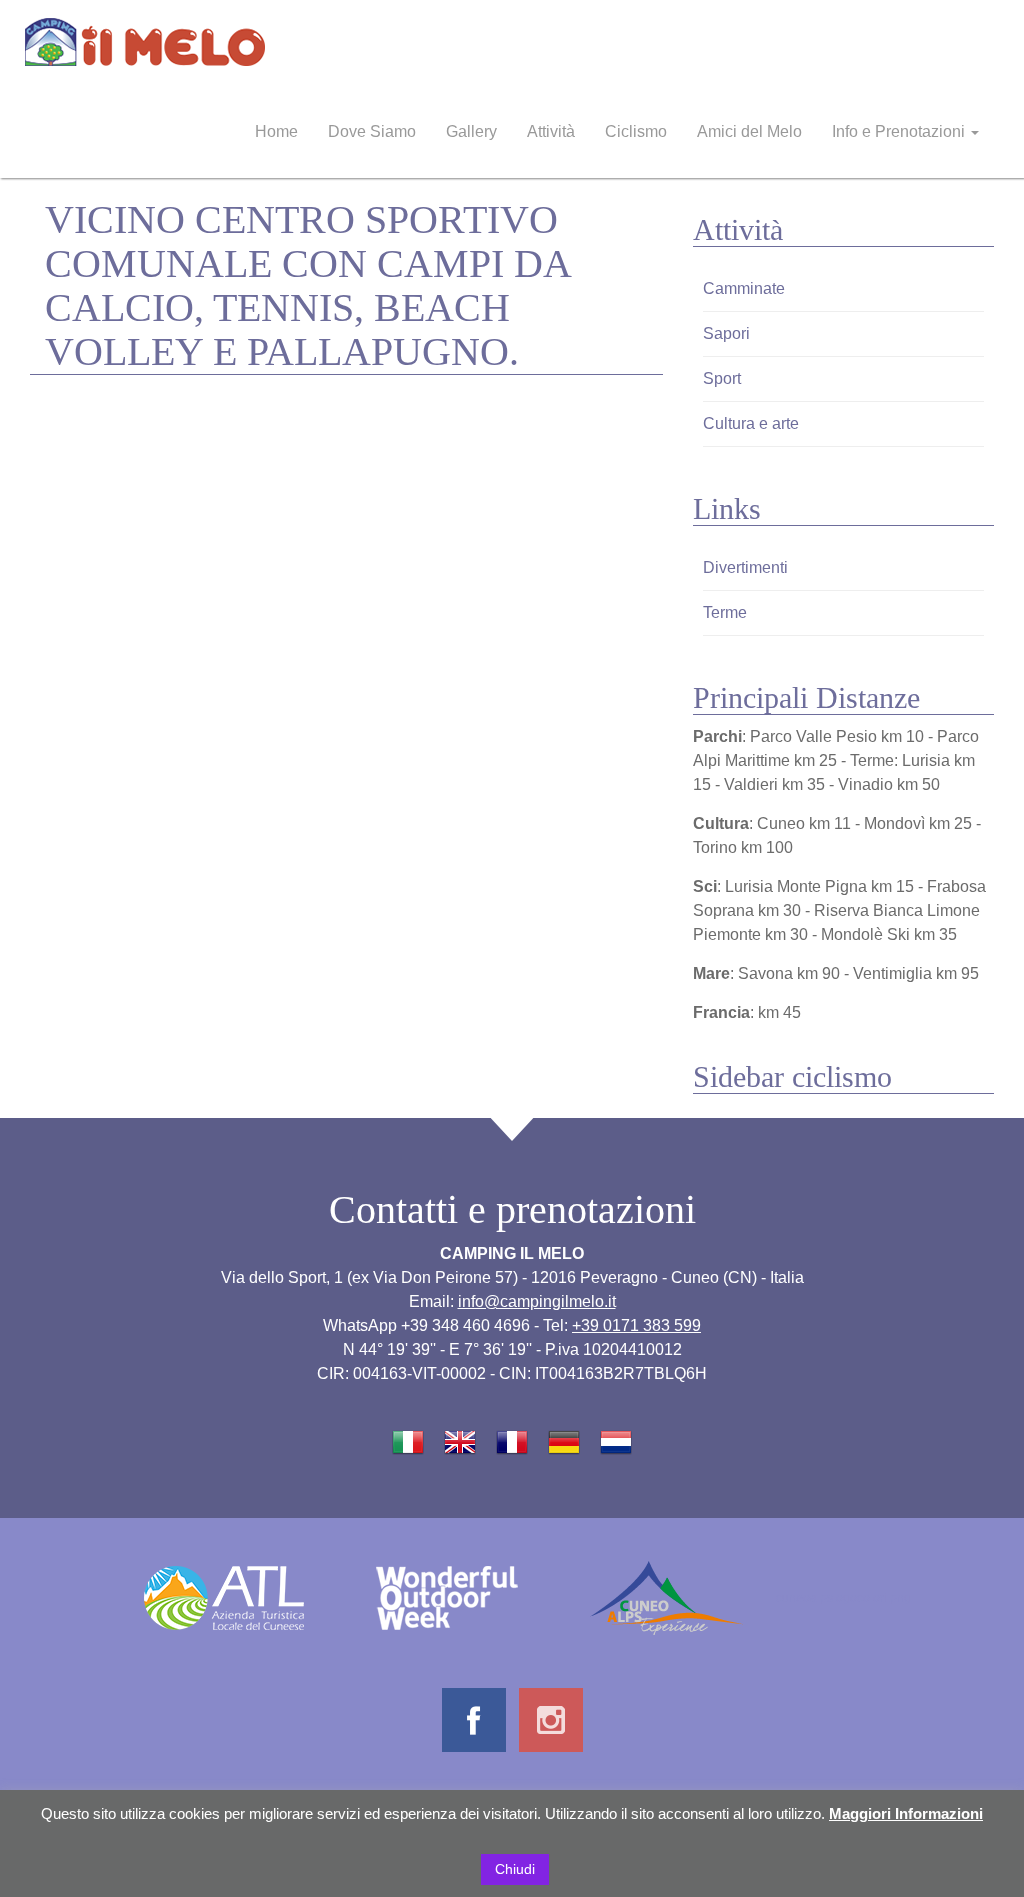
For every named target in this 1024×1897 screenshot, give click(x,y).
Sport (722, 378)
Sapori (726, 333)
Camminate (744, 288)
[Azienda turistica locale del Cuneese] (224, 1597)
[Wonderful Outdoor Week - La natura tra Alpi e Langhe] (447, 1597)
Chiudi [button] (515, 1869)
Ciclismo (636, 131)
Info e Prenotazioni (900, 131)
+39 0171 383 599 (636, 1325)
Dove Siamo (372, 131)
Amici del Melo (749, 131)
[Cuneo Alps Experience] (666, 1597)
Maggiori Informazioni (906, 1813)
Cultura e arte (751, 423)
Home (276, 131)
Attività (551, 131)
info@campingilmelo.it (537, 1301)
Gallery (471, 131)
